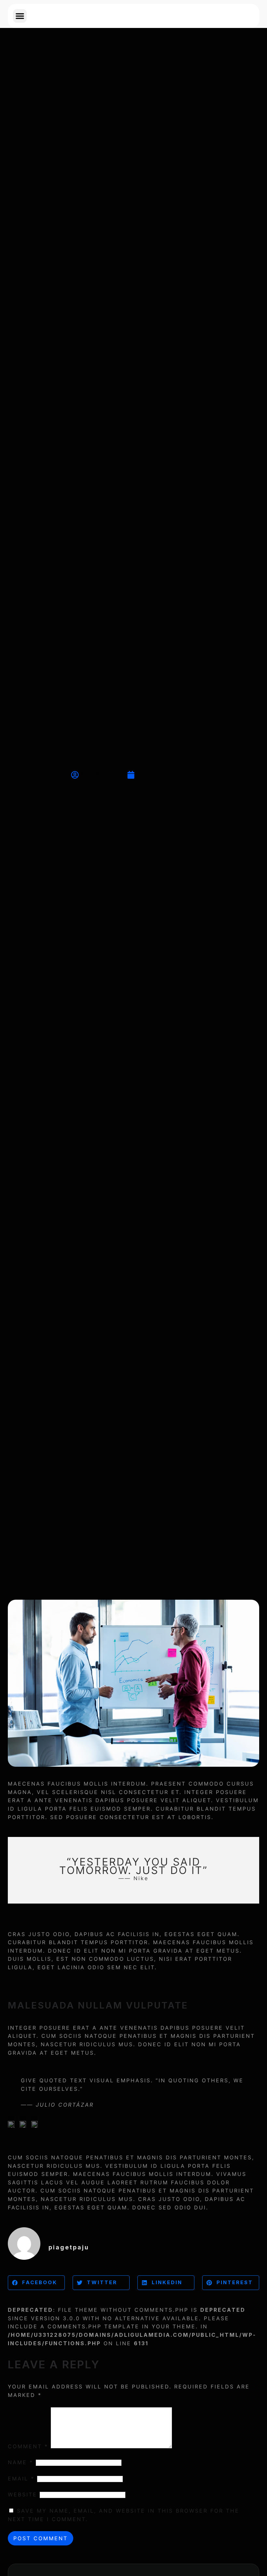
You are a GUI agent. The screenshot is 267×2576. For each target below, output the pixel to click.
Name (21, 2462)
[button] (20, 16)
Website (22, 2494)
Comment (28, 2446)
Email (21, 2478)
